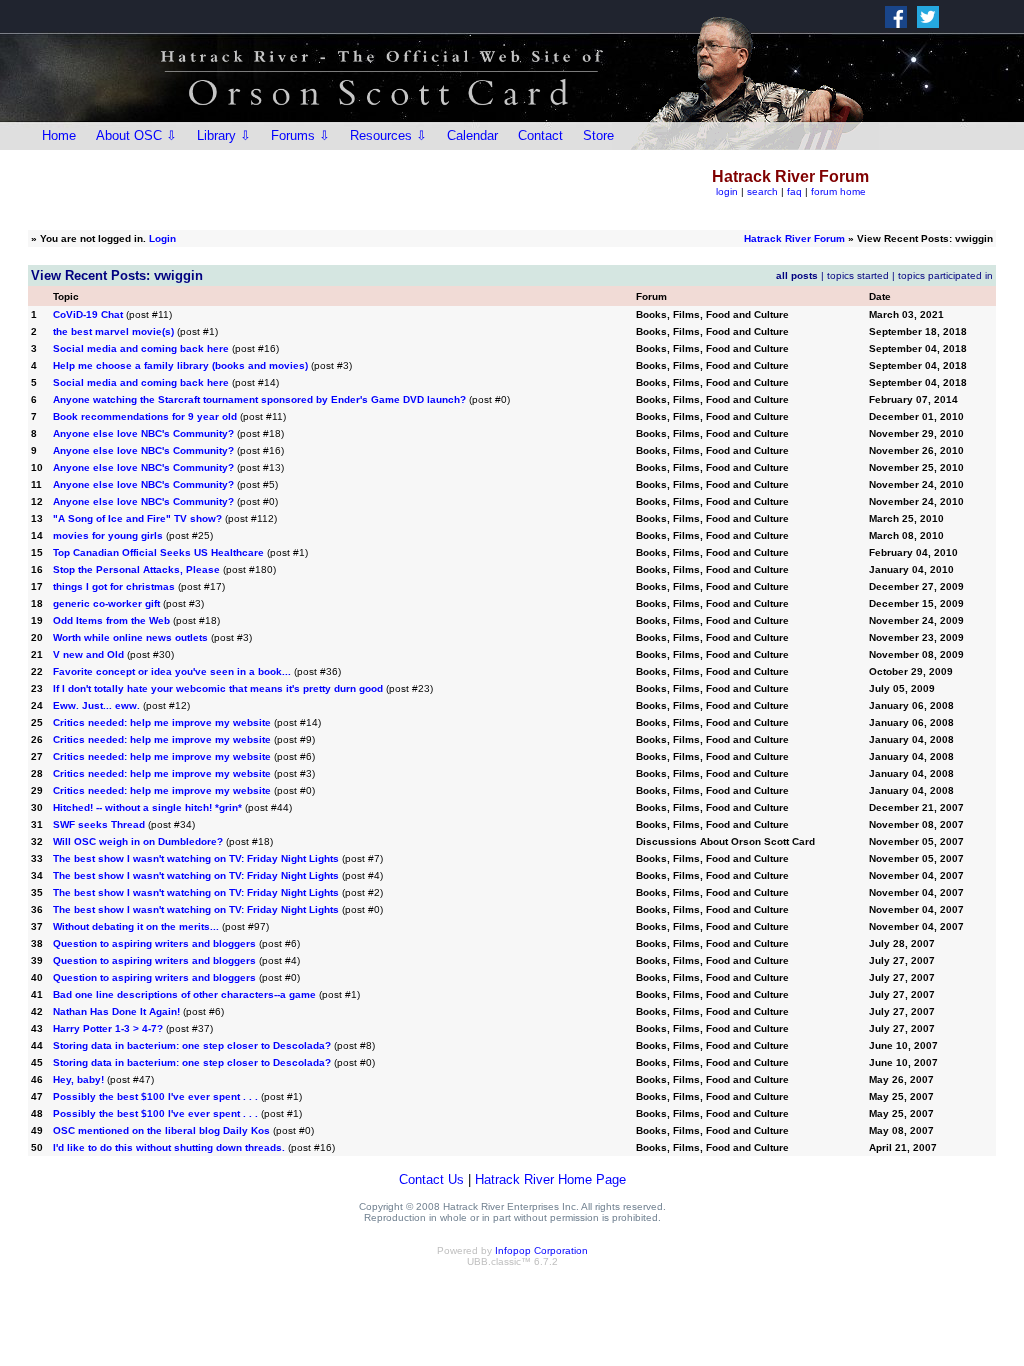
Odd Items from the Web (113, 620)
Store (598, 135)
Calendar (472, 135)
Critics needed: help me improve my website (162, 722)
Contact (540, 135)
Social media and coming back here (141, 348)
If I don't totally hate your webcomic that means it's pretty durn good (218, 688)
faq (794, 191)
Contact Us (431, 1179)
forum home (838, 191)
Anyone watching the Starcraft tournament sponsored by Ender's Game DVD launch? (259, 399)
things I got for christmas (114, 586)
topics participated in (945, 275)
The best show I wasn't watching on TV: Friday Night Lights (196, 858)
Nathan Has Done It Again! (116, 1011)
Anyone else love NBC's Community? (143, 433)
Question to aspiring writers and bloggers (154, 943)
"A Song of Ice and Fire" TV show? (137, 518)
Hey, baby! (78, 1079)
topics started (858, 275)
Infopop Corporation (541, 1250)
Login (162, 238)
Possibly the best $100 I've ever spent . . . (157, 1096)
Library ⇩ (224, 135)
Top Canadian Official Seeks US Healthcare (158, 552)
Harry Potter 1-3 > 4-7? (108, 1028)
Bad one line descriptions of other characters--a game (184, 994)
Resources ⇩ (388, 135)
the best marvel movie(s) (113, 331)
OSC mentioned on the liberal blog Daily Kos (161, 1130)
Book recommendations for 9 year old (145, 416)
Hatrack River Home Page (550, 1179)
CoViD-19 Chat (88, 314)
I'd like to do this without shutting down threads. (169, 1147)
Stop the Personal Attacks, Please (136, 569)
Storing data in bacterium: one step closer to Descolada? (192, 1045)
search (762, 191)
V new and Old (88, 654)
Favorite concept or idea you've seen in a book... (172, 671)
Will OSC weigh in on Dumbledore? (138, 841)
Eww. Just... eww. (96, 705)
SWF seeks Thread (99, 824)
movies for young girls (108, 535)
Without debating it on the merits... (136, 926)
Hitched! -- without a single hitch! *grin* (147, 807)
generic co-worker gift (106, 603)
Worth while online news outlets (130, 637)
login (727, 191)
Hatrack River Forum (794, 238)
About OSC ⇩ (136, 135)
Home (59, 135)
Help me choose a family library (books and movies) (180, 365)
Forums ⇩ (300, 135)
